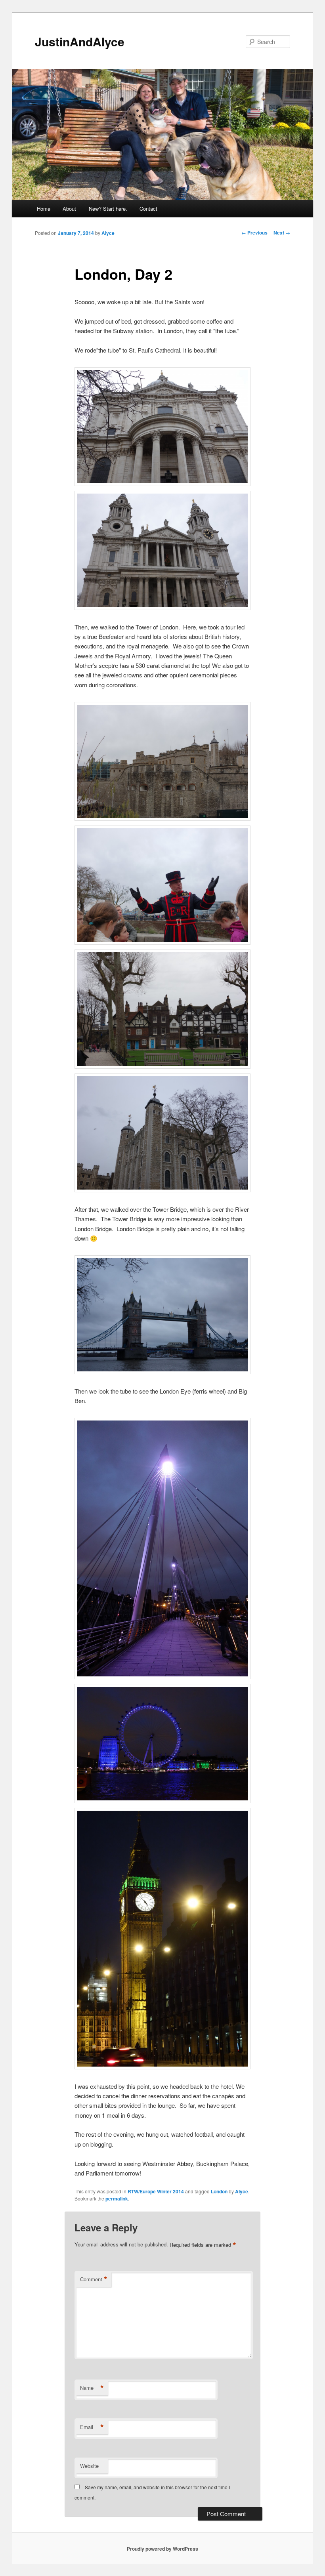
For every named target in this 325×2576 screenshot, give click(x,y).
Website (89, 2466)
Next (282, 233)
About (69, 209)
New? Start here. (108, 209)
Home (44, 209)
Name (92, 2388)
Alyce (108, 233)
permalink (117, 2198)
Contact (148, 209)
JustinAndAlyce (80, 41)
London (219, 2191)
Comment (94, 2279)
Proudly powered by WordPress (162, 2549)
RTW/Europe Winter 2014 (156, 2191)
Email (92, 2427)
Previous (254, 233)
